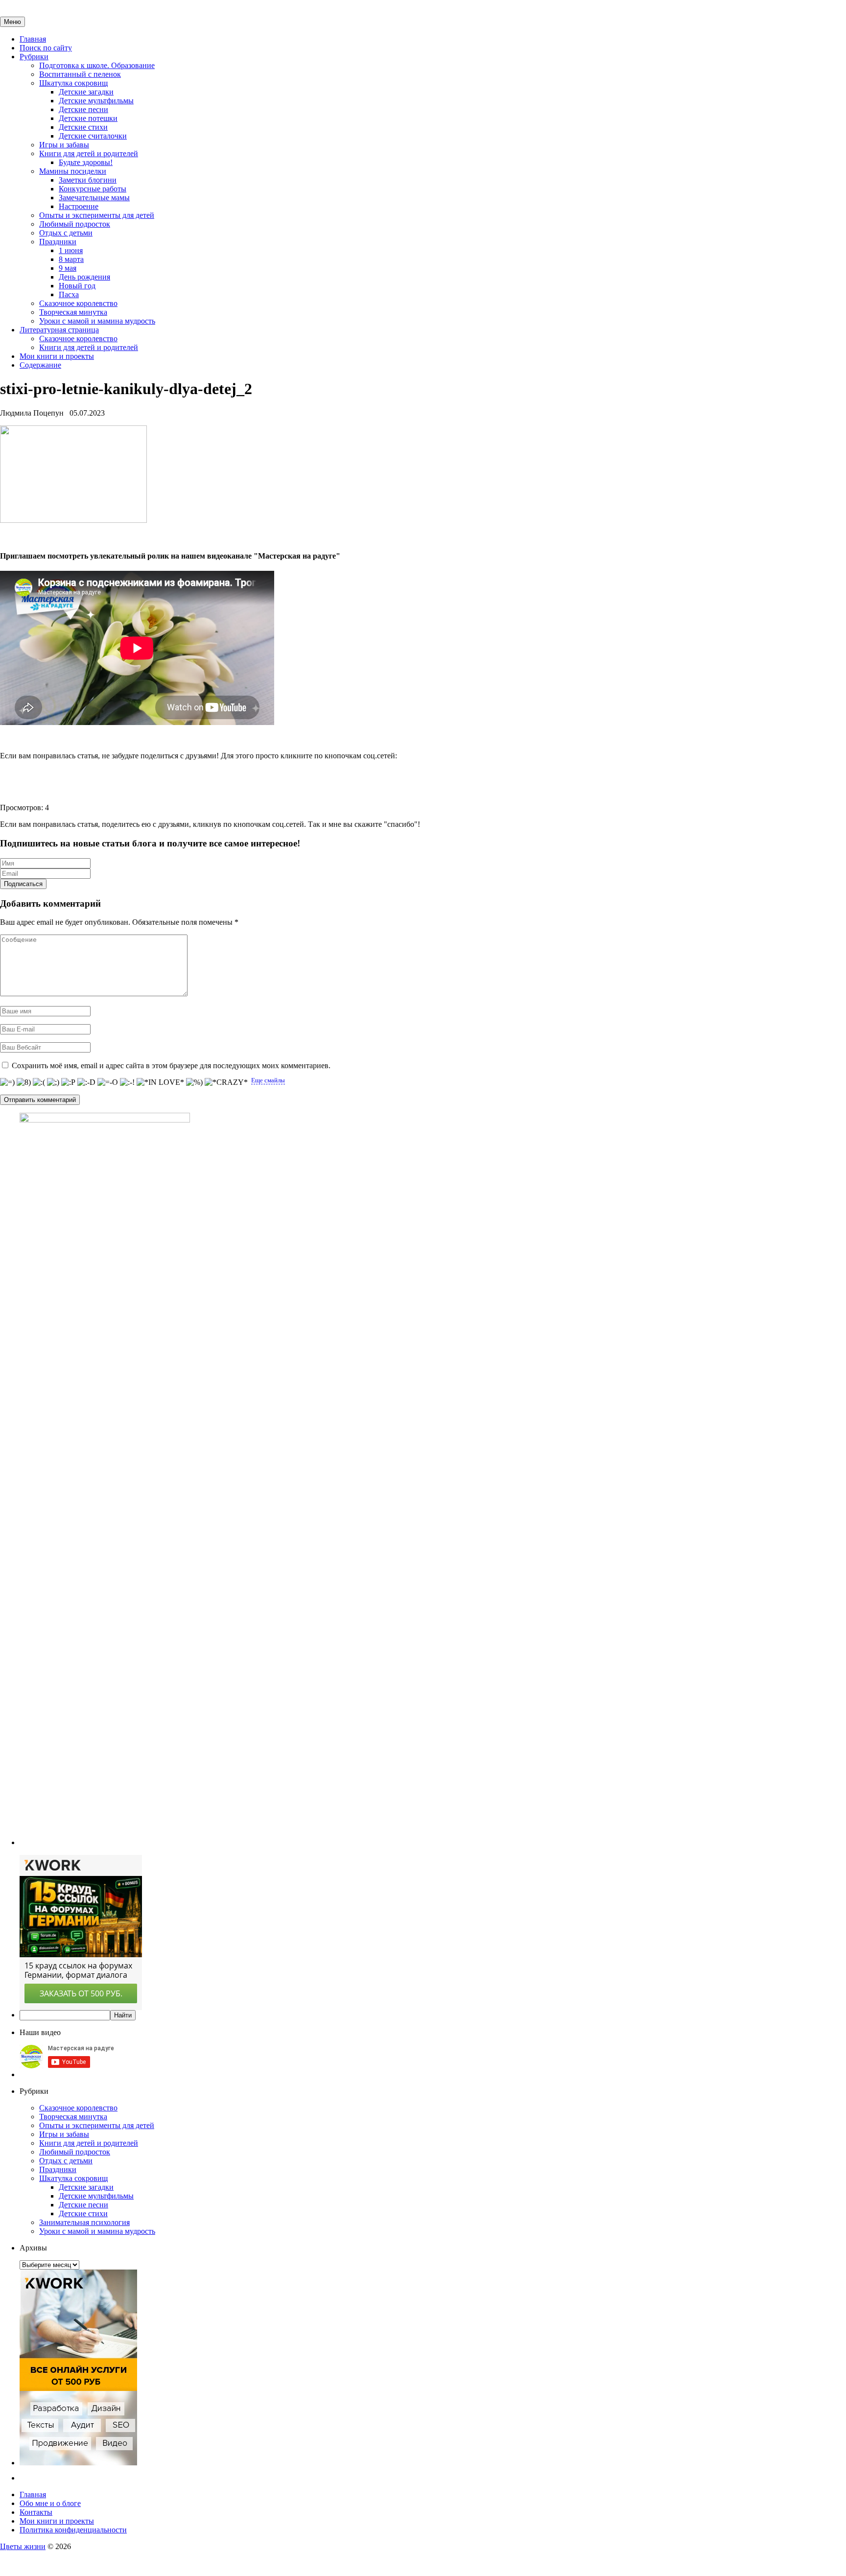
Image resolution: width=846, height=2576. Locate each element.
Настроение (79, 206)
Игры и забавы (64, 145)
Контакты (36, 2512)
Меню (12, 22)
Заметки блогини (88, 180)
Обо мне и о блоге (50, 2503)
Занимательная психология (84, 2222)
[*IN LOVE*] (160, 1082)
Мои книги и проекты (57, 356)
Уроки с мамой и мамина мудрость (97, 321)
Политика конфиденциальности (73, 2530)
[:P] (68, 1082)
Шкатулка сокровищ (73, 83)
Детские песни (83, 109)
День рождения (84, 277)
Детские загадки (86, 92)
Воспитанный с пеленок (80, 74)
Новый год (77, 286)
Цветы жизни (23, 2546)
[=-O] (108, 1082)
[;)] (53, 1082)
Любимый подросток (75, 224)
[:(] (39, 1082)
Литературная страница (59, 330)
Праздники (58, 242)
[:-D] (86, 1082)
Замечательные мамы (94, 198)
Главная (33, 39)
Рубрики (34, 57)
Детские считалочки (93, 136)
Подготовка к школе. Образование (97, 65)
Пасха (69, 294)
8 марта (71, 259)
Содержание (40, 365)
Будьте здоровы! (86, 162)
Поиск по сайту (46, 48)
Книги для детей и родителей (89, 153)
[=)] (7, 1082)
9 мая (68, 268)
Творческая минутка (73, 312)
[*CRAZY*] (226, 1082)
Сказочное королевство (78, 303)
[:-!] (127, 1082)
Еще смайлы (268, 1080)
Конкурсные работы (93, 189)
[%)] (194, 1082)
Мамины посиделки (73, 171)
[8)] (24, 1082)
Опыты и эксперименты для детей (97, 215)
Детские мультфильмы (96, 101)
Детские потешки (88, 118)
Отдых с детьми (66, 233)
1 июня (71, 250)
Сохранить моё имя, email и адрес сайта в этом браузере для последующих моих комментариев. (171, 1066)
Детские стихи (83, 127)
